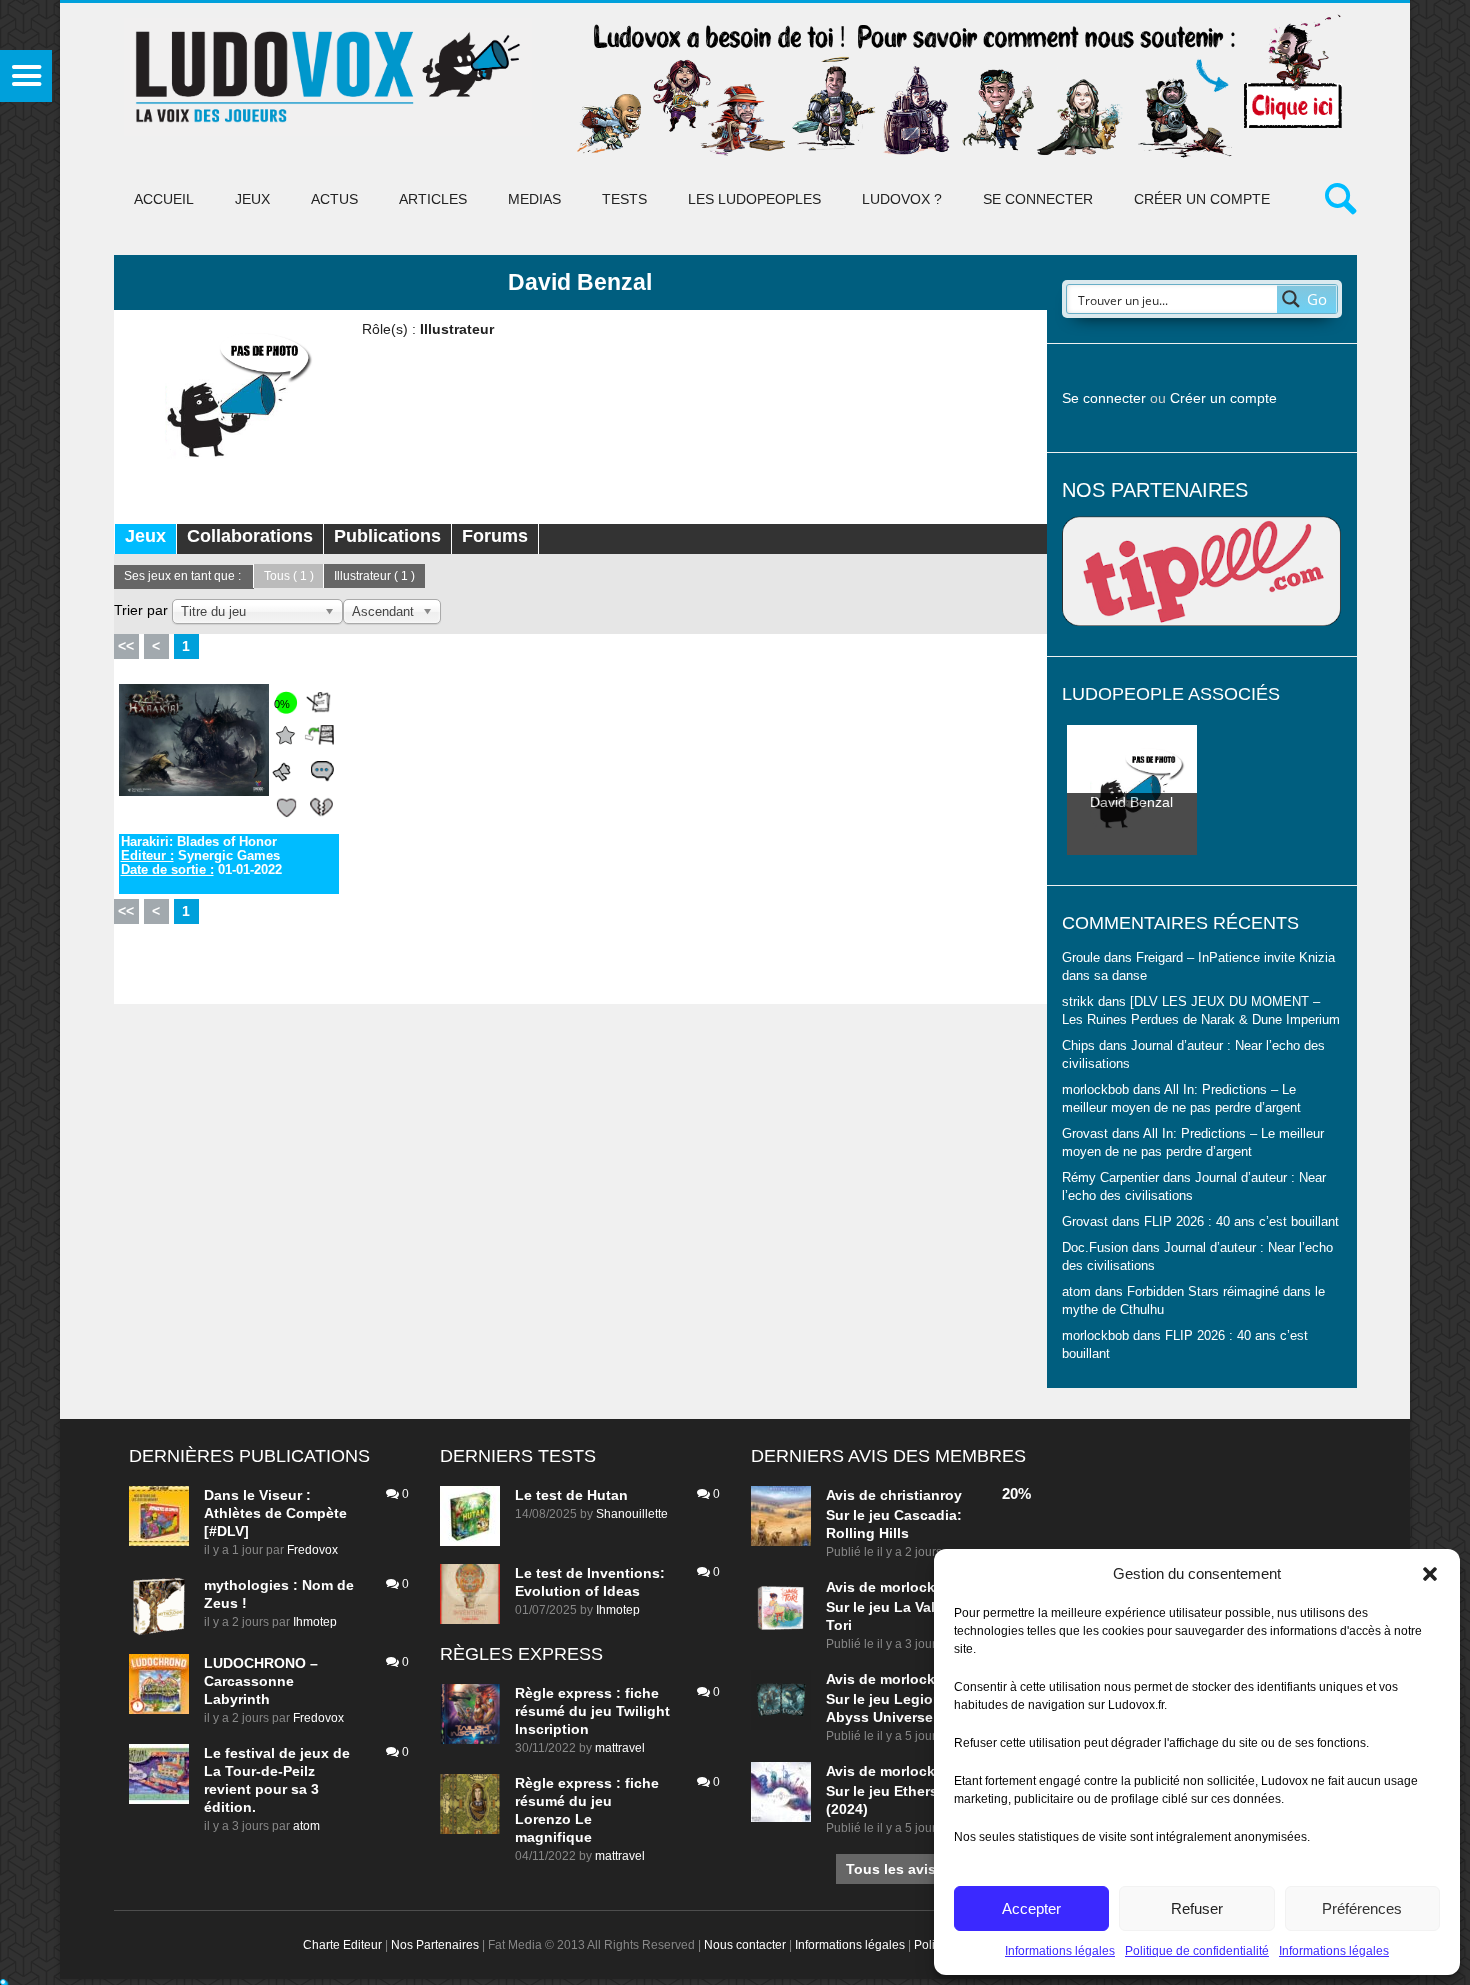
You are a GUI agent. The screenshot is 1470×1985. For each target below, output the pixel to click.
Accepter (1031, 1908)
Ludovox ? (902, 199)
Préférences (1362, 1908)
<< (126, 646)
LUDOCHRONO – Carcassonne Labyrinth (261, 1681)
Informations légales (1060, 1951)
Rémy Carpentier (1110, 1178)
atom (306, 1826)
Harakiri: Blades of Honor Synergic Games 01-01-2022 (201, 856)
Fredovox (312, 1550)
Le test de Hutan (571, 1495)
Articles (433, 199)
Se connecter (1038, 199)
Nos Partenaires (435, 1945)
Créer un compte (1202, 199)
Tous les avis (891, 1869)
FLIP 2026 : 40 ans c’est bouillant (1241, 1222)
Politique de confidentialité (1197, 1951)
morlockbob (921, 1587)
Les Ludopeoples (754, 199)
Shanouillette (632, 1514)
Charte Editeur (342, 1945)
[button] (1430, 1574)
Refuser (1197, 1908)
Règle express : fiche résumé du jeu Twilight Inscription (592, 1711)
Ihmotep (315, 1622)
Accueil (164, 199)
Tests (624, 199)
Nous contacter (745, 1945)
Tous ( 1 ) (289, 576)
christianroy (921, 1495)
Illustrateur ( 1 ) (374, 576)
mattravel (620, 1748)
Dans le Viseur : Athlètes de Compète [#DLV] (275, 1513)
